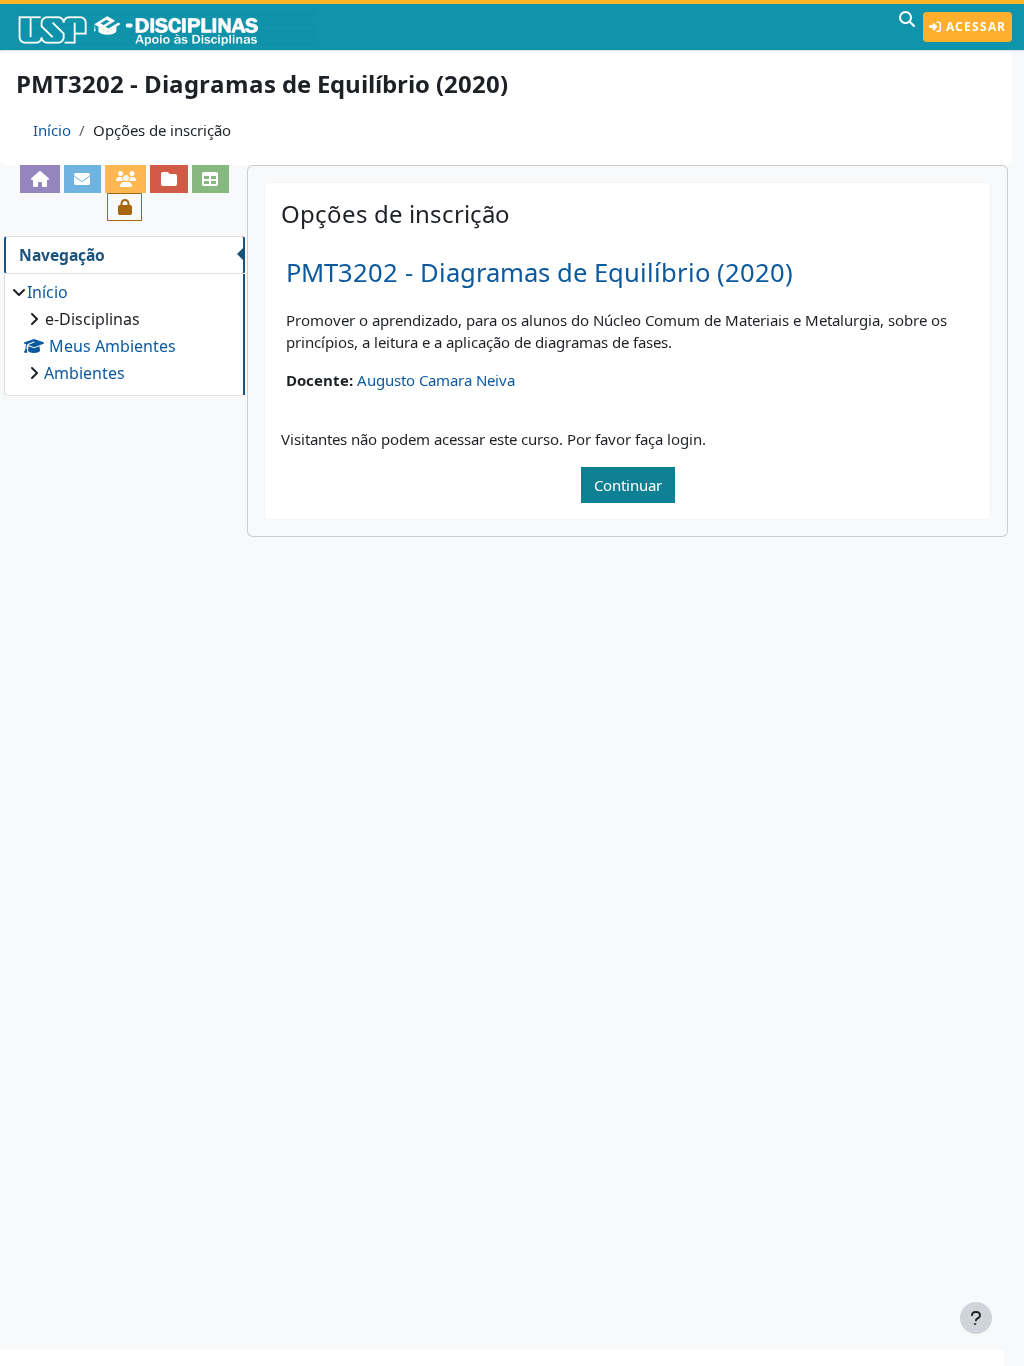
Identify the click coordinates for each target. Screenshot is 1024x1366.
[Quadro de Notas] (210, 179)
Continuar (628, 485)
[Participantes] (125, 179)
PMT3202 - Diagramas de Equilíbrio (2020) (539, 272)
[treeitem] (124, 332)
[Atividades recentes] (168, 179)
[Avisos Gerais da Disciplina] (82, 179)
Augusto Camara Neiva (436, 380)
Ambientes (84, 373)
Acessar (974, 26)
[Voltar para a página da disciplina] (39, 179)
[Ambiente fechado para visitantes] (124, 207)
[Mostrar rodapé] (976, 1318)
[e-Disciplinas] (168, 27)
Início (52, 130)
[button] (907, 27)
